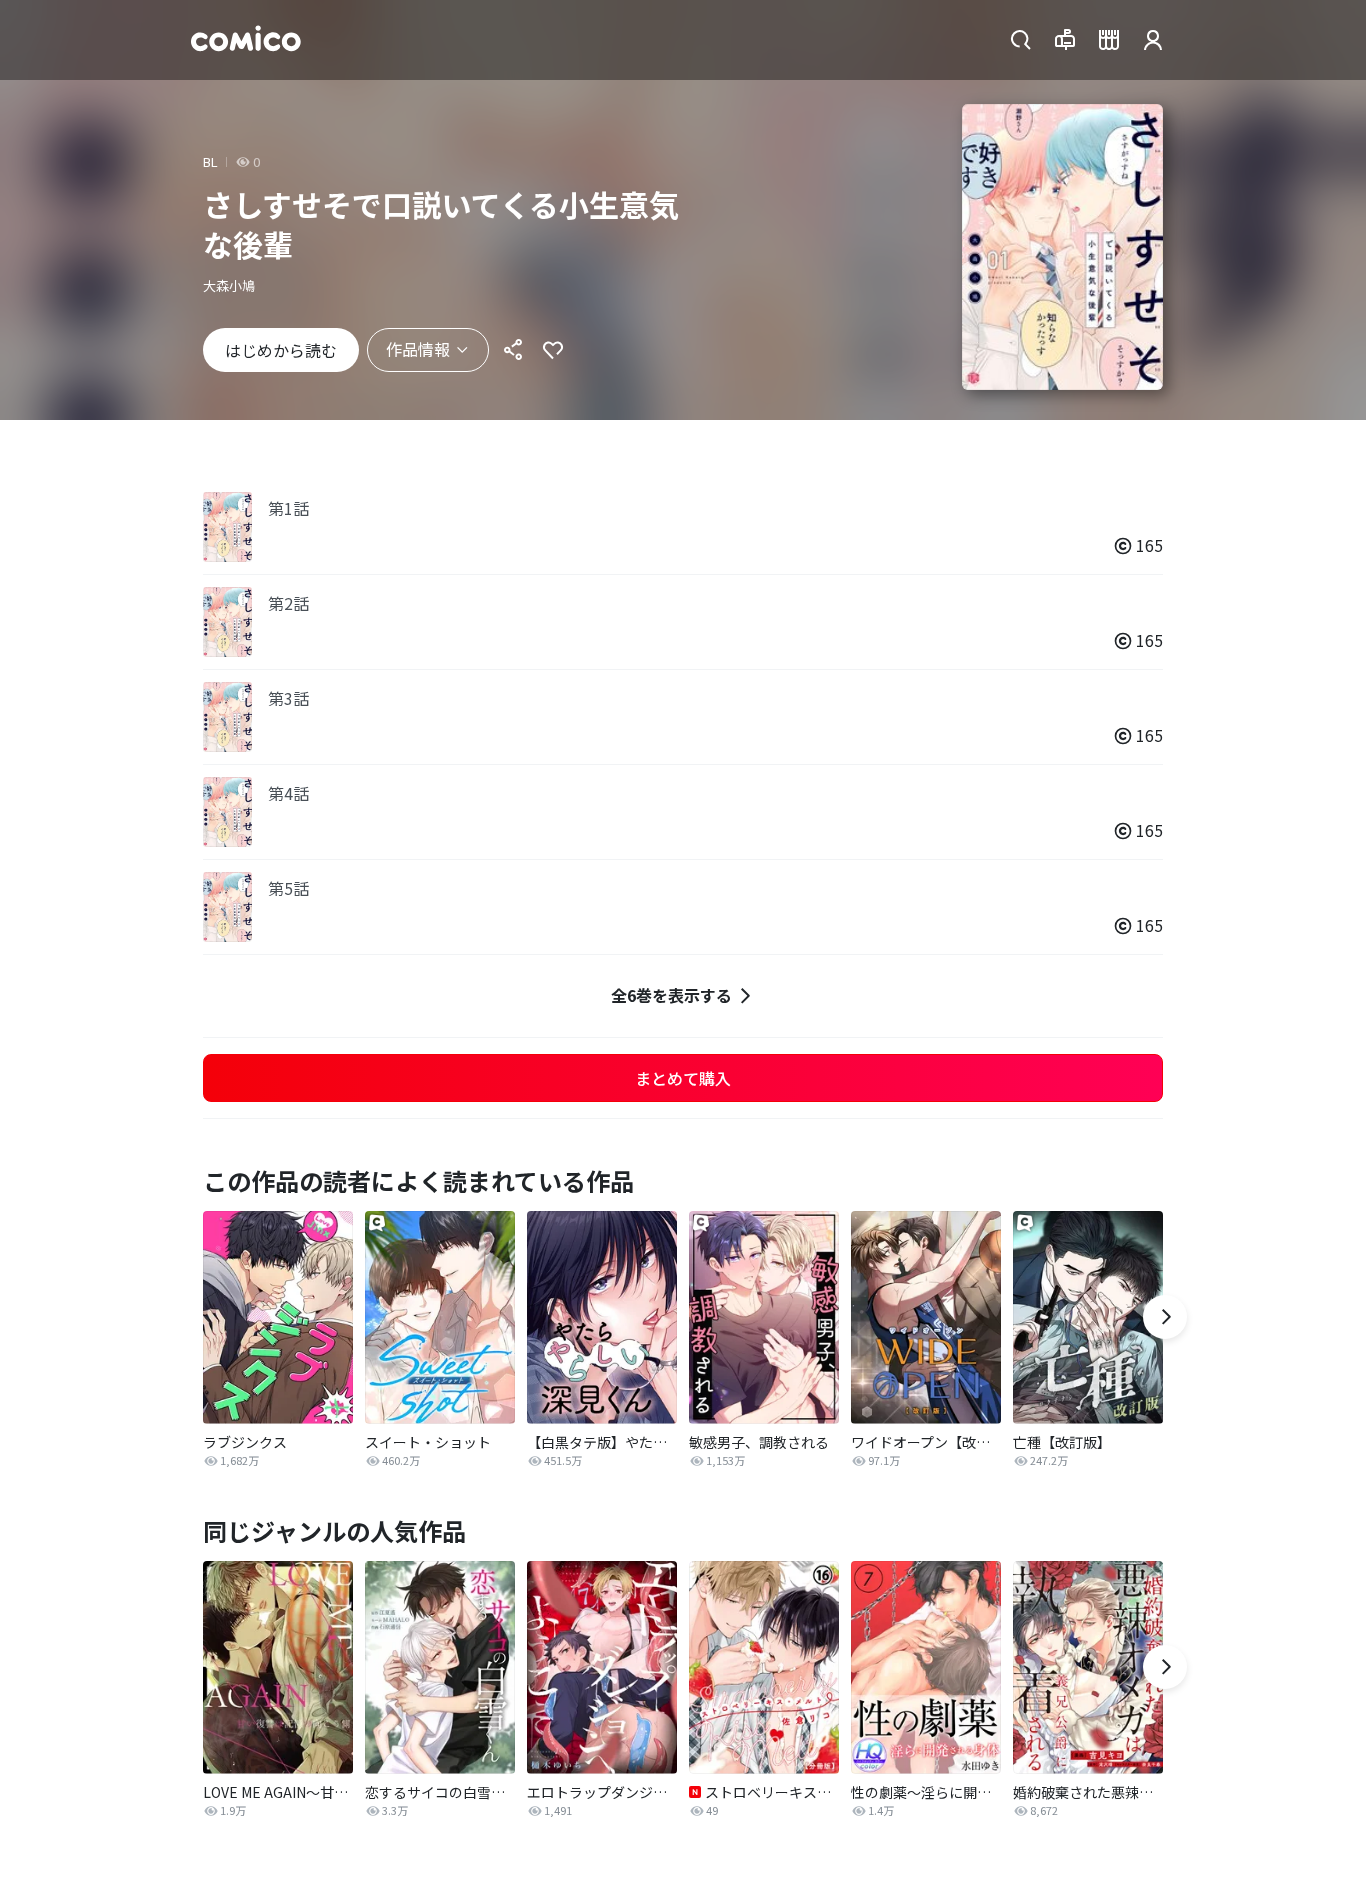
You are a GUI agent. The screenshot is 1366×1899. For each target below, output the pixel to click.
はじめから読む (281, 350)
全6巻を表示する (671, 995)
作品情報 (418, 349)
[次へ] (1165, 1317)
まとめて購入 (683, 1078)
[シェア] (513, 350)
